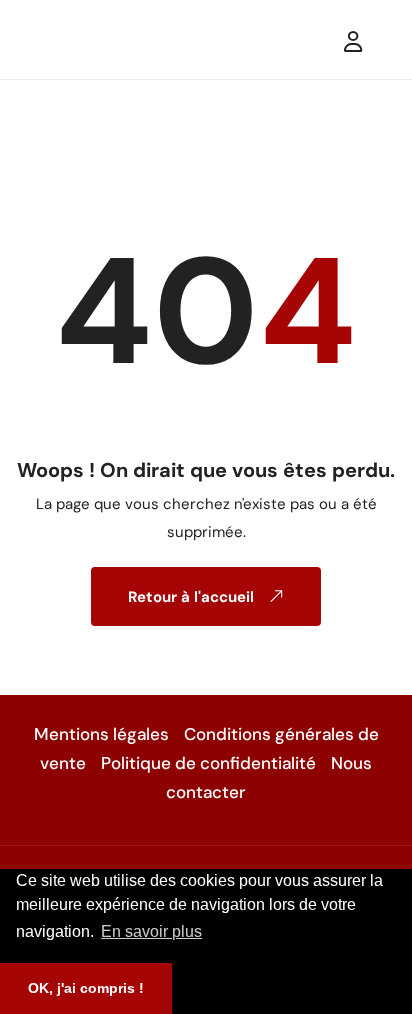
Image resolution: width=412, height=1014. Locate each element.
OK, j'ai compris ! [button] (86, 988)
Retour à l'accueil (193, 597)
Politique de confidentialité (208, 763)
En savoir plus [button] (151, 931)
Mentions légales (101, 734)
